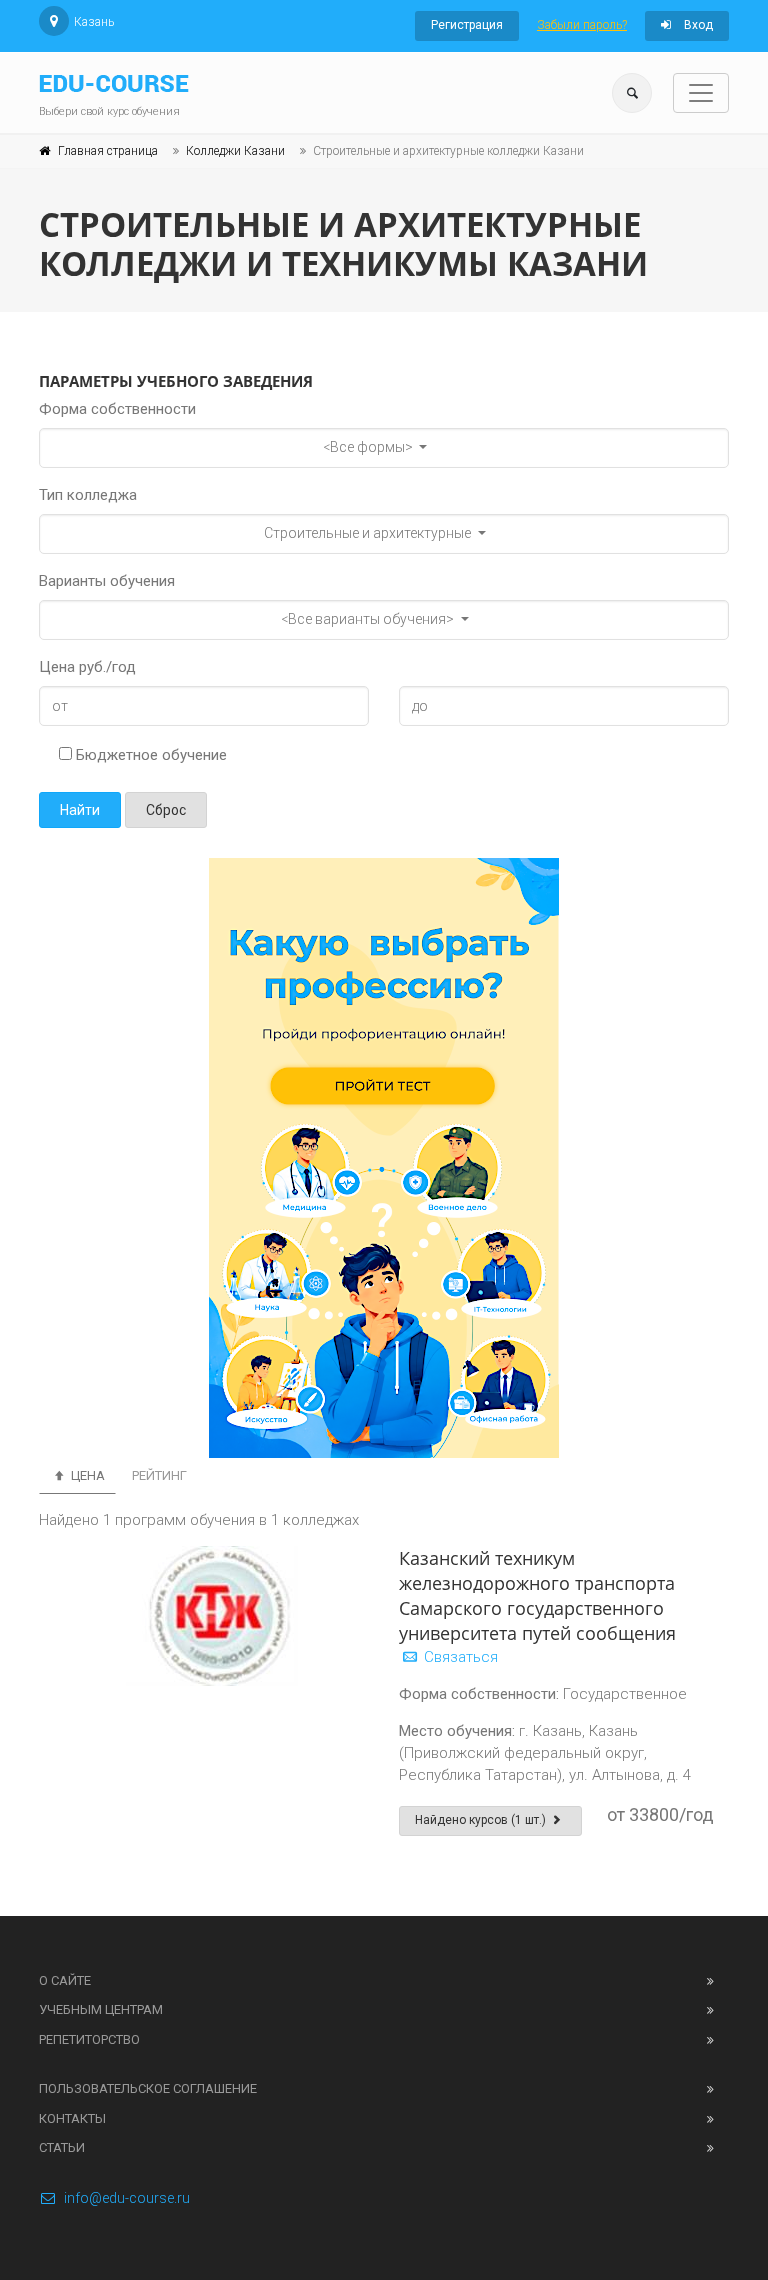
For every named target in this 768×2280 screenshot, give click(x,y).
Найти (80, 810)
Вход (697, 25)
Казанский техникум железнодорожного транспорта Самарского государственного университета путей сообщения (537, 1596)
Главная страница (108, 151)
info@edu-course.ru (127, 2198)
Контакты (72, 2118)
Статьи (62, 2147)
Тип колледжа (88, 495)
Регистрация (467, 25)
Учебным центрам (101, 2009)
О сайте (65, 1980)
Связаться (459, 1657)
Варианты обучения (107, 581)
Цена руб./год (87, 667)
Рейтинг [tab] (159, 1475)
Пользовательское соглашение (148, 2088)
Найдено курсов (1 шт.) (482, 1820)
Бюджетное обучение (149, 755)
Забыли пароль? (582, 25)
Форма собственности (117, 409)
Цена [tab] (86, 1475)
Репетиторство (89, 2039)
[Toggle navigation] (701, 93)
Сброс (166, 810)
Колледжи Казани (235, 151)
